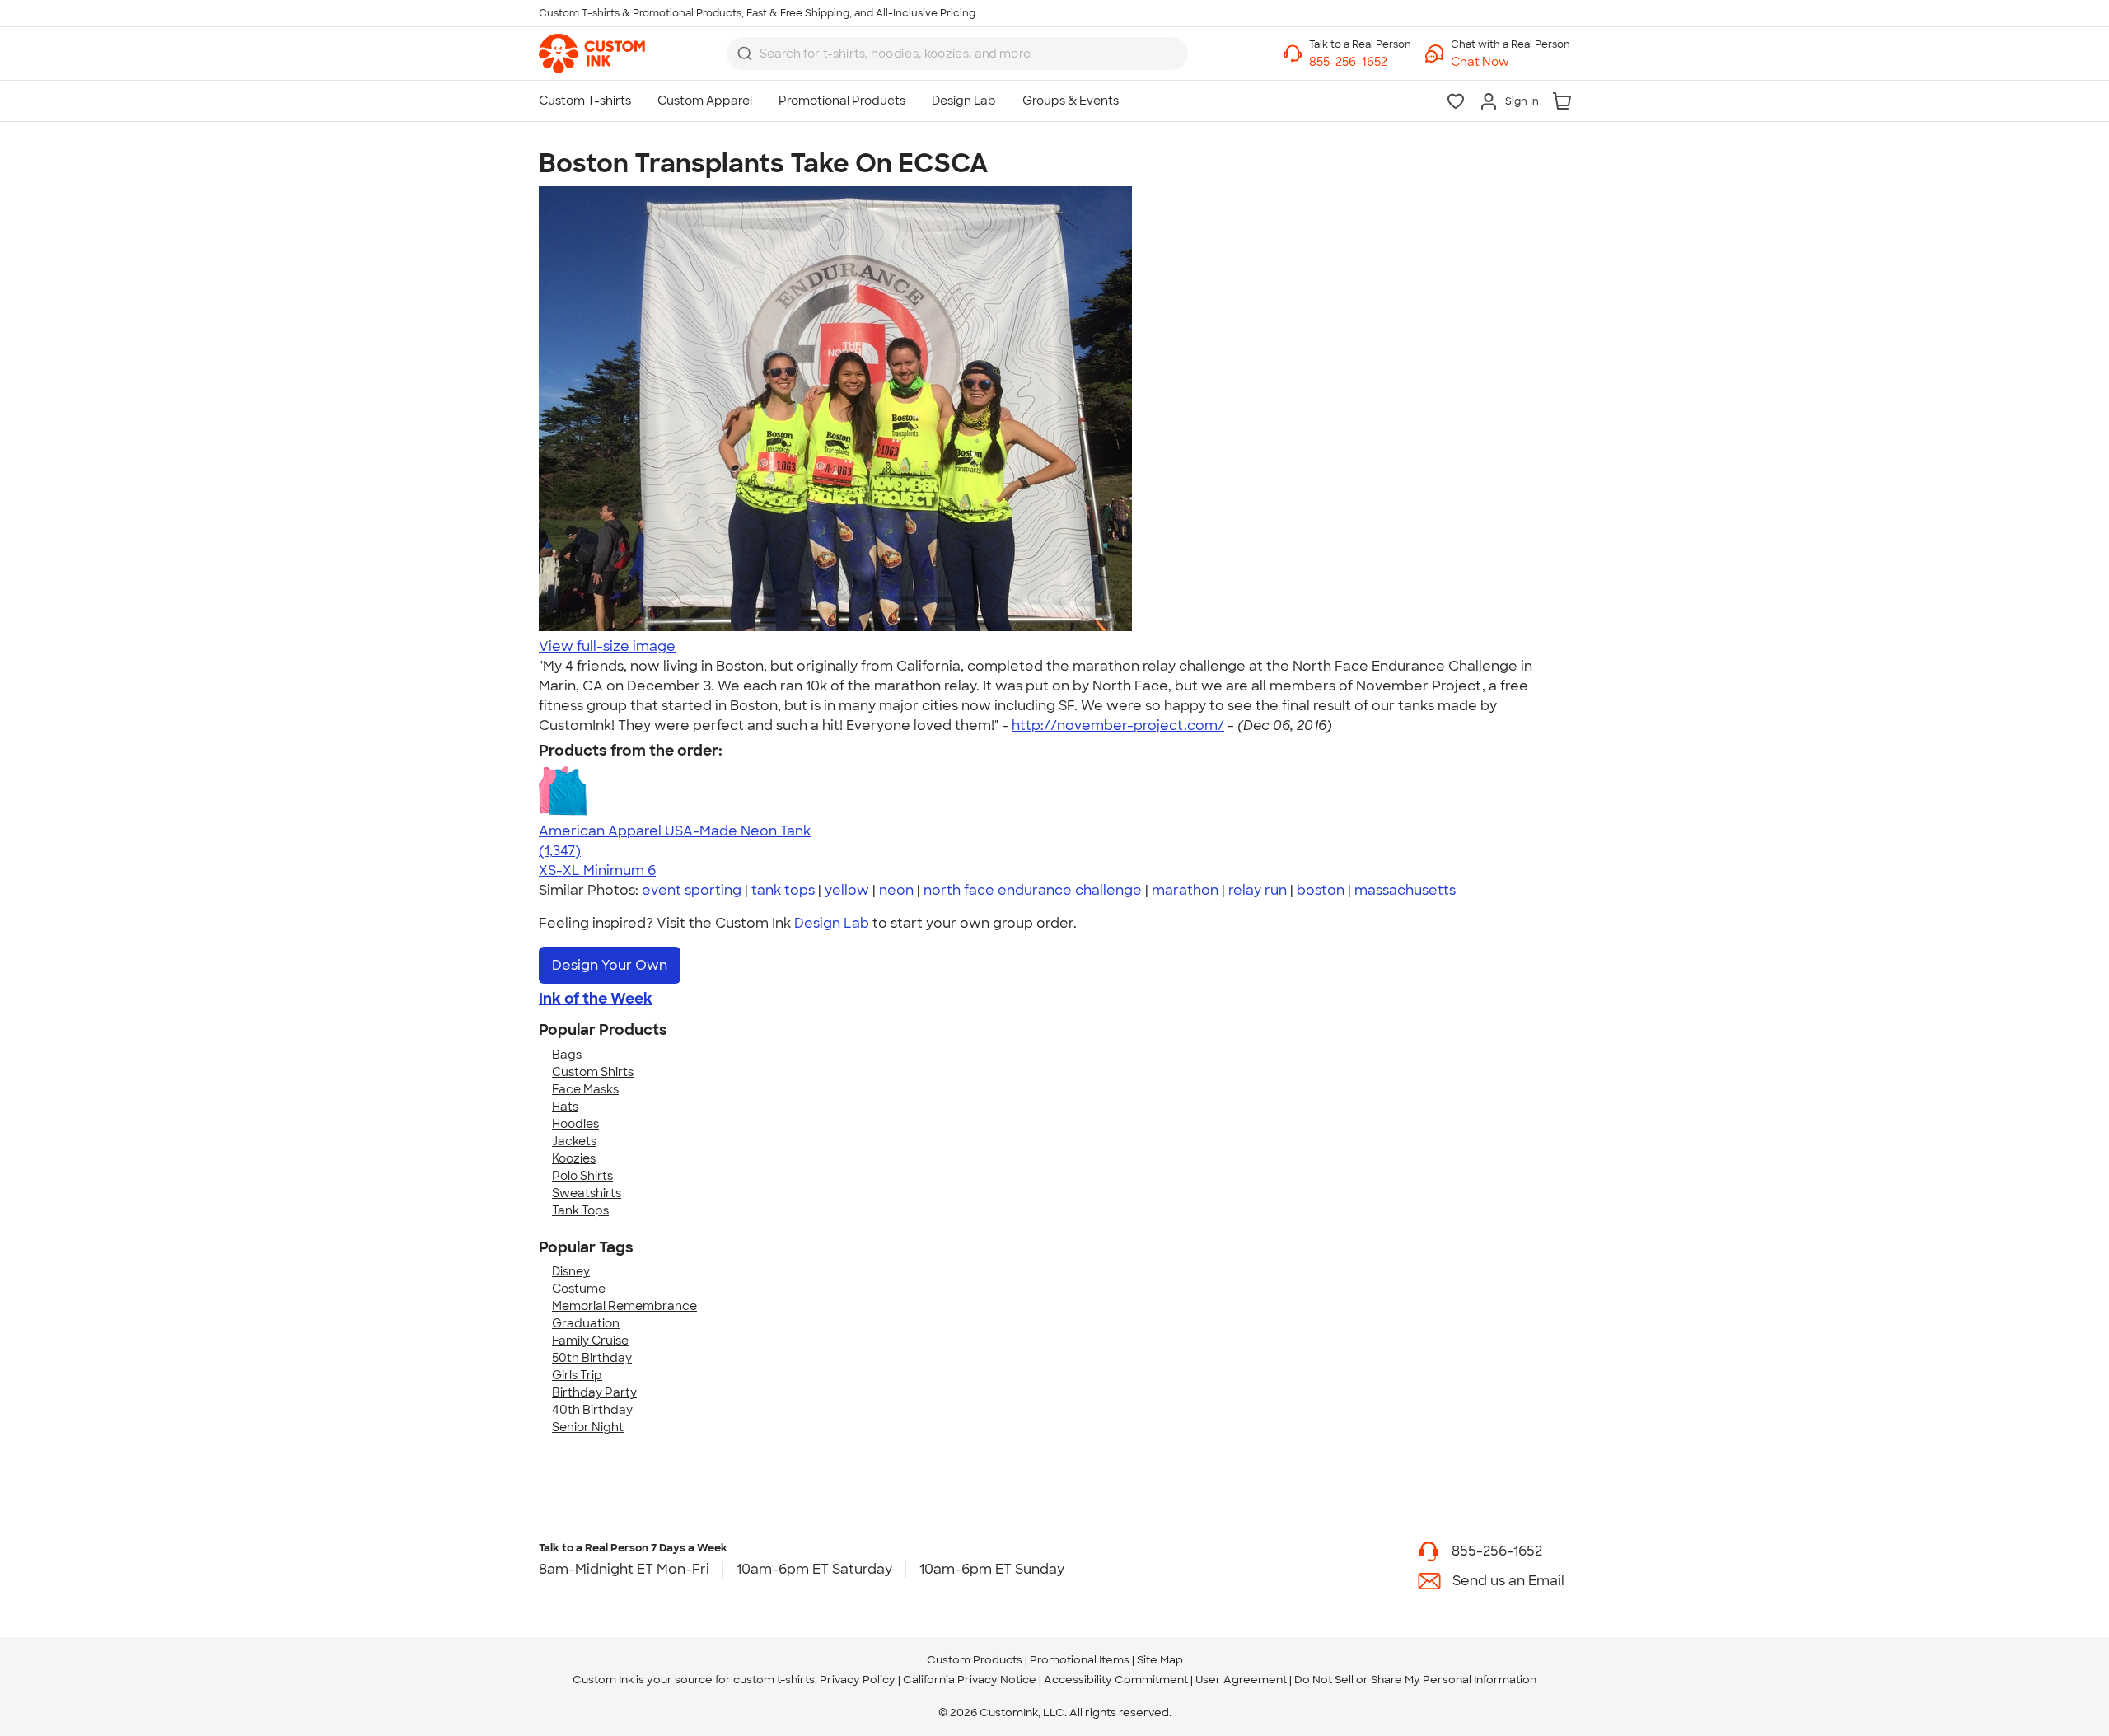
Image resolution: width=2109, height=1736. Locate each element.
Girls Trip (577, 1375)
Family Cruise (590, 1341)
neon (896, 890)
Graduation (586, 1323)
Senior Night (588, 1427)
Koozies (574, 1158)
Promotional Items (1080, 1660)
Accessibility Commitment (1116, 1680)
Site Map (1160, 1660)
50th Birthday (592, 1358)
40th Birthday (592, 1410)
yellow (847, 890)
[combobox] (957, 54)
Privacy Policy (858, 1680)
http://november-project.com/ (1118, 725)
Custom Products (975, 1660)
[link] (592, 54)
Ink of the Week (596, 999)
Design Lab (832, 923)
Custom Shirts (593, 1072)
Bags (567, 1055)
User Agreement (1241, 1680)
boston (1321, 890)
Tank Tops (580, 1210)
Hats (565, 1107)
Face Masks (585, 1089)
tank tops (783, 890)
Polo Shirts (582, 1176)
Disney (571, 1271)
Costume (579, 1289)
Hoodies (575, 1124)
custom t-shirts (774, 1680)
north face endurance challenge (1033, 890)
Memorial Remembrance (624, 1306)
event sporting (692, 890)
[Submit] (745, 54)
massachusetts (1405, 890)
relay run (1258, 890)
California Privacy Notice (970, 1680)
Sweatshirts (587, 1193)
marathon (1185, 890)
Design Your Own (610, 965)
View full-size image (607, 646)
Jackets (574, 1141)
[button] (1510, 62)
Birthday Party (594, 1392)
